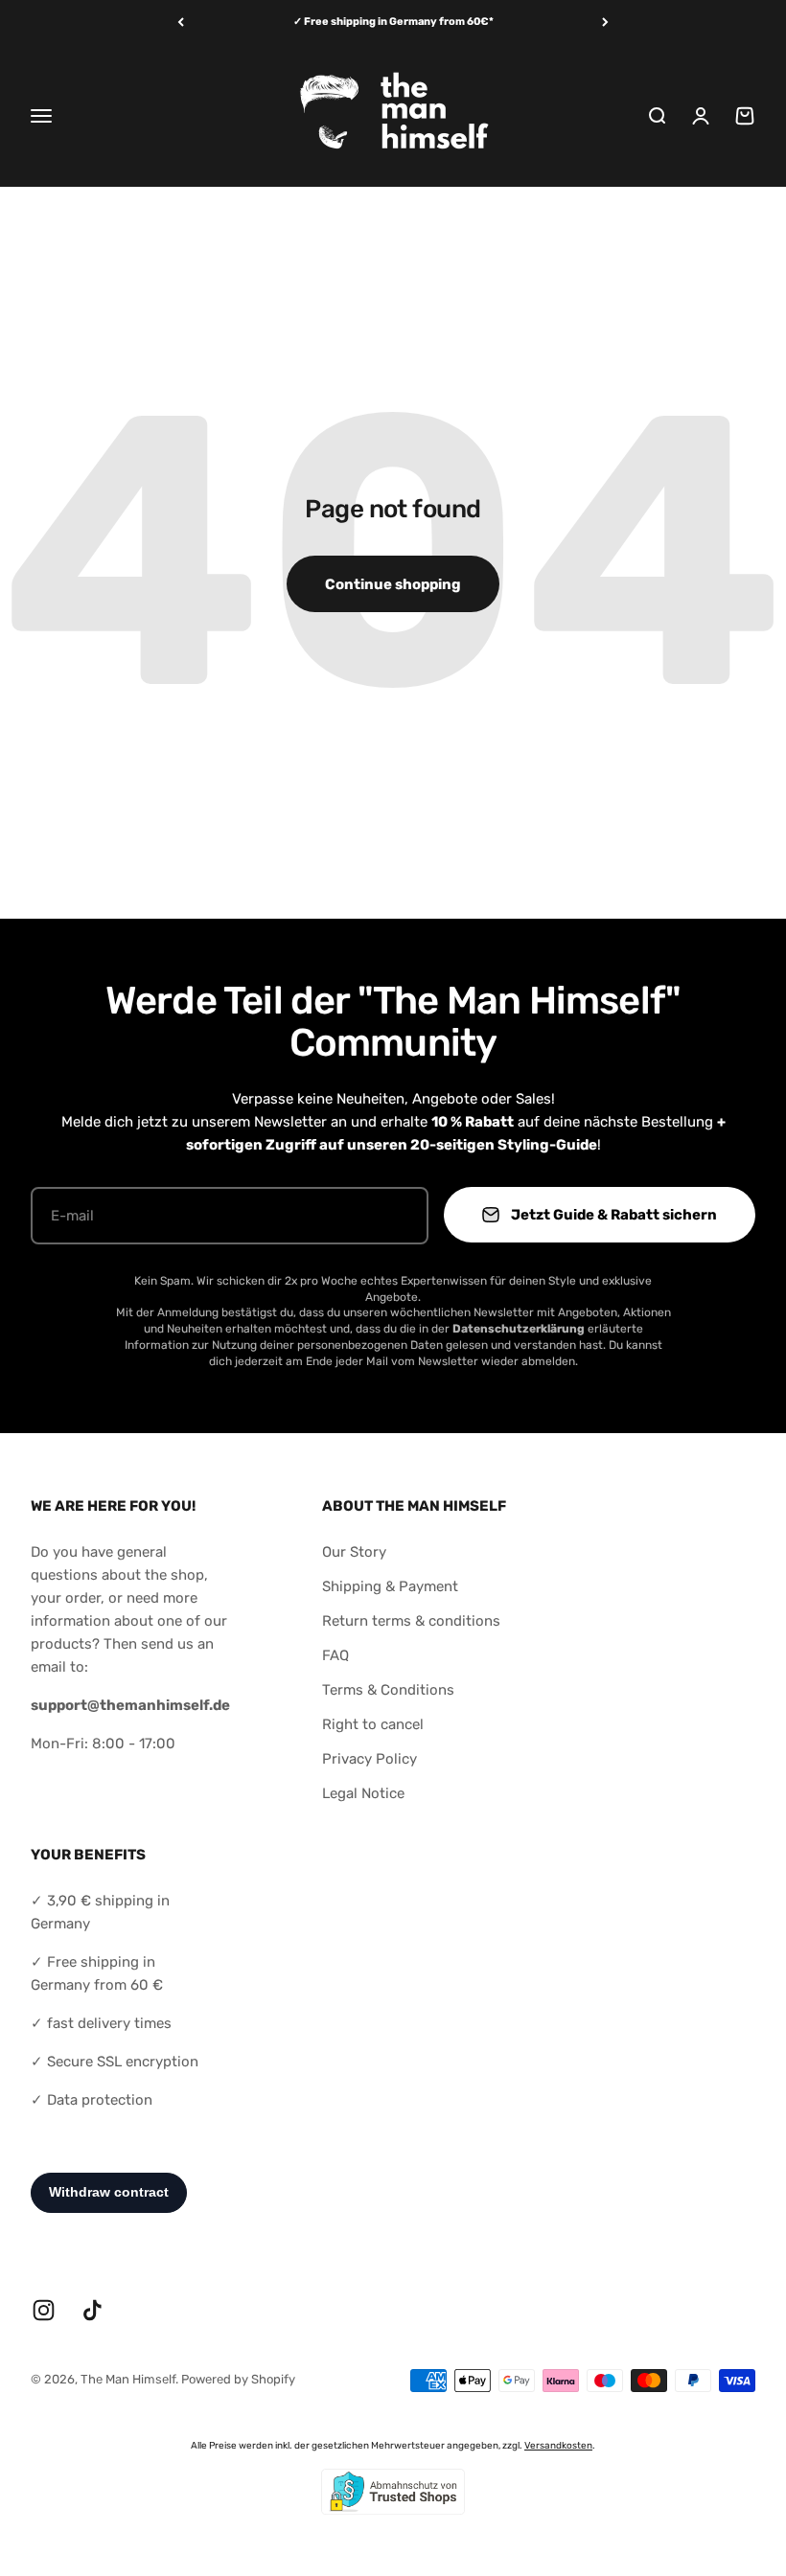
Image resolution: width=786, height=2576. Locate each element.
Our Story (354, 1552)
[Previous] (181, 23)
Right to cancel (373, 1724)
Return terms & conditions (411, 1621)
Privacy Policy (370, 1759)
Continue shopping (393, 584)
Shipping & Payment (390, 1586)
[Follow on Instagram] (44, 2310)
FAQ (335, 1655)
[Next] (605, 23)
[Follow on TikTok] (92, 2310)
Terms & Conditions (388, 1690)
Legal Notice (363, 1793)
